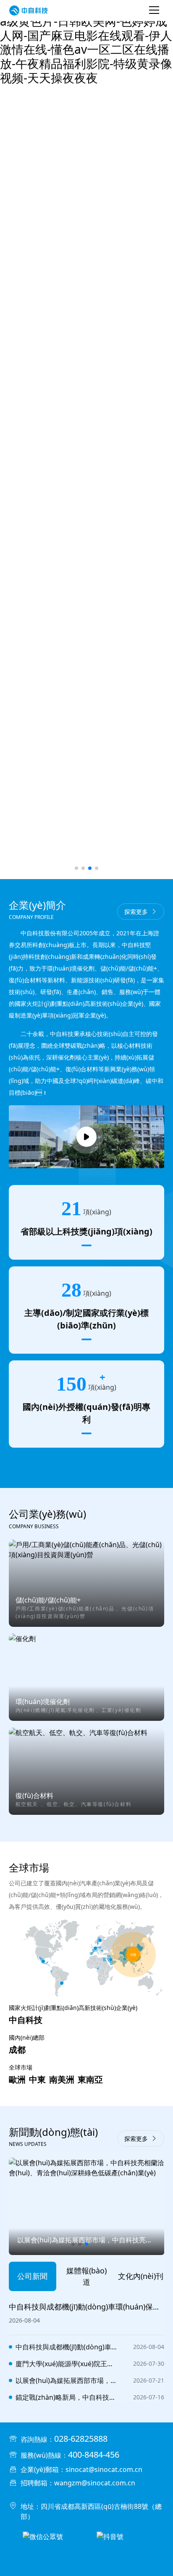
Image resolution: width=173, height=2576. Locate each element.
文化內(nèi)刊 (141, 2276)
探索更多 (136, 912)
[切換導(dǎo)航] (154, 11)
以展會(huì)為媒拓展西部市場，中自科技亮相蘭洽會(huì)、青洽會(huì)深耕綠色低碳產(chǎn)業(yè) (67, 2380)
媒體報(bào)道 (86, 2276)
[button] (76, 868)
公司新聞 (32, 2276)
